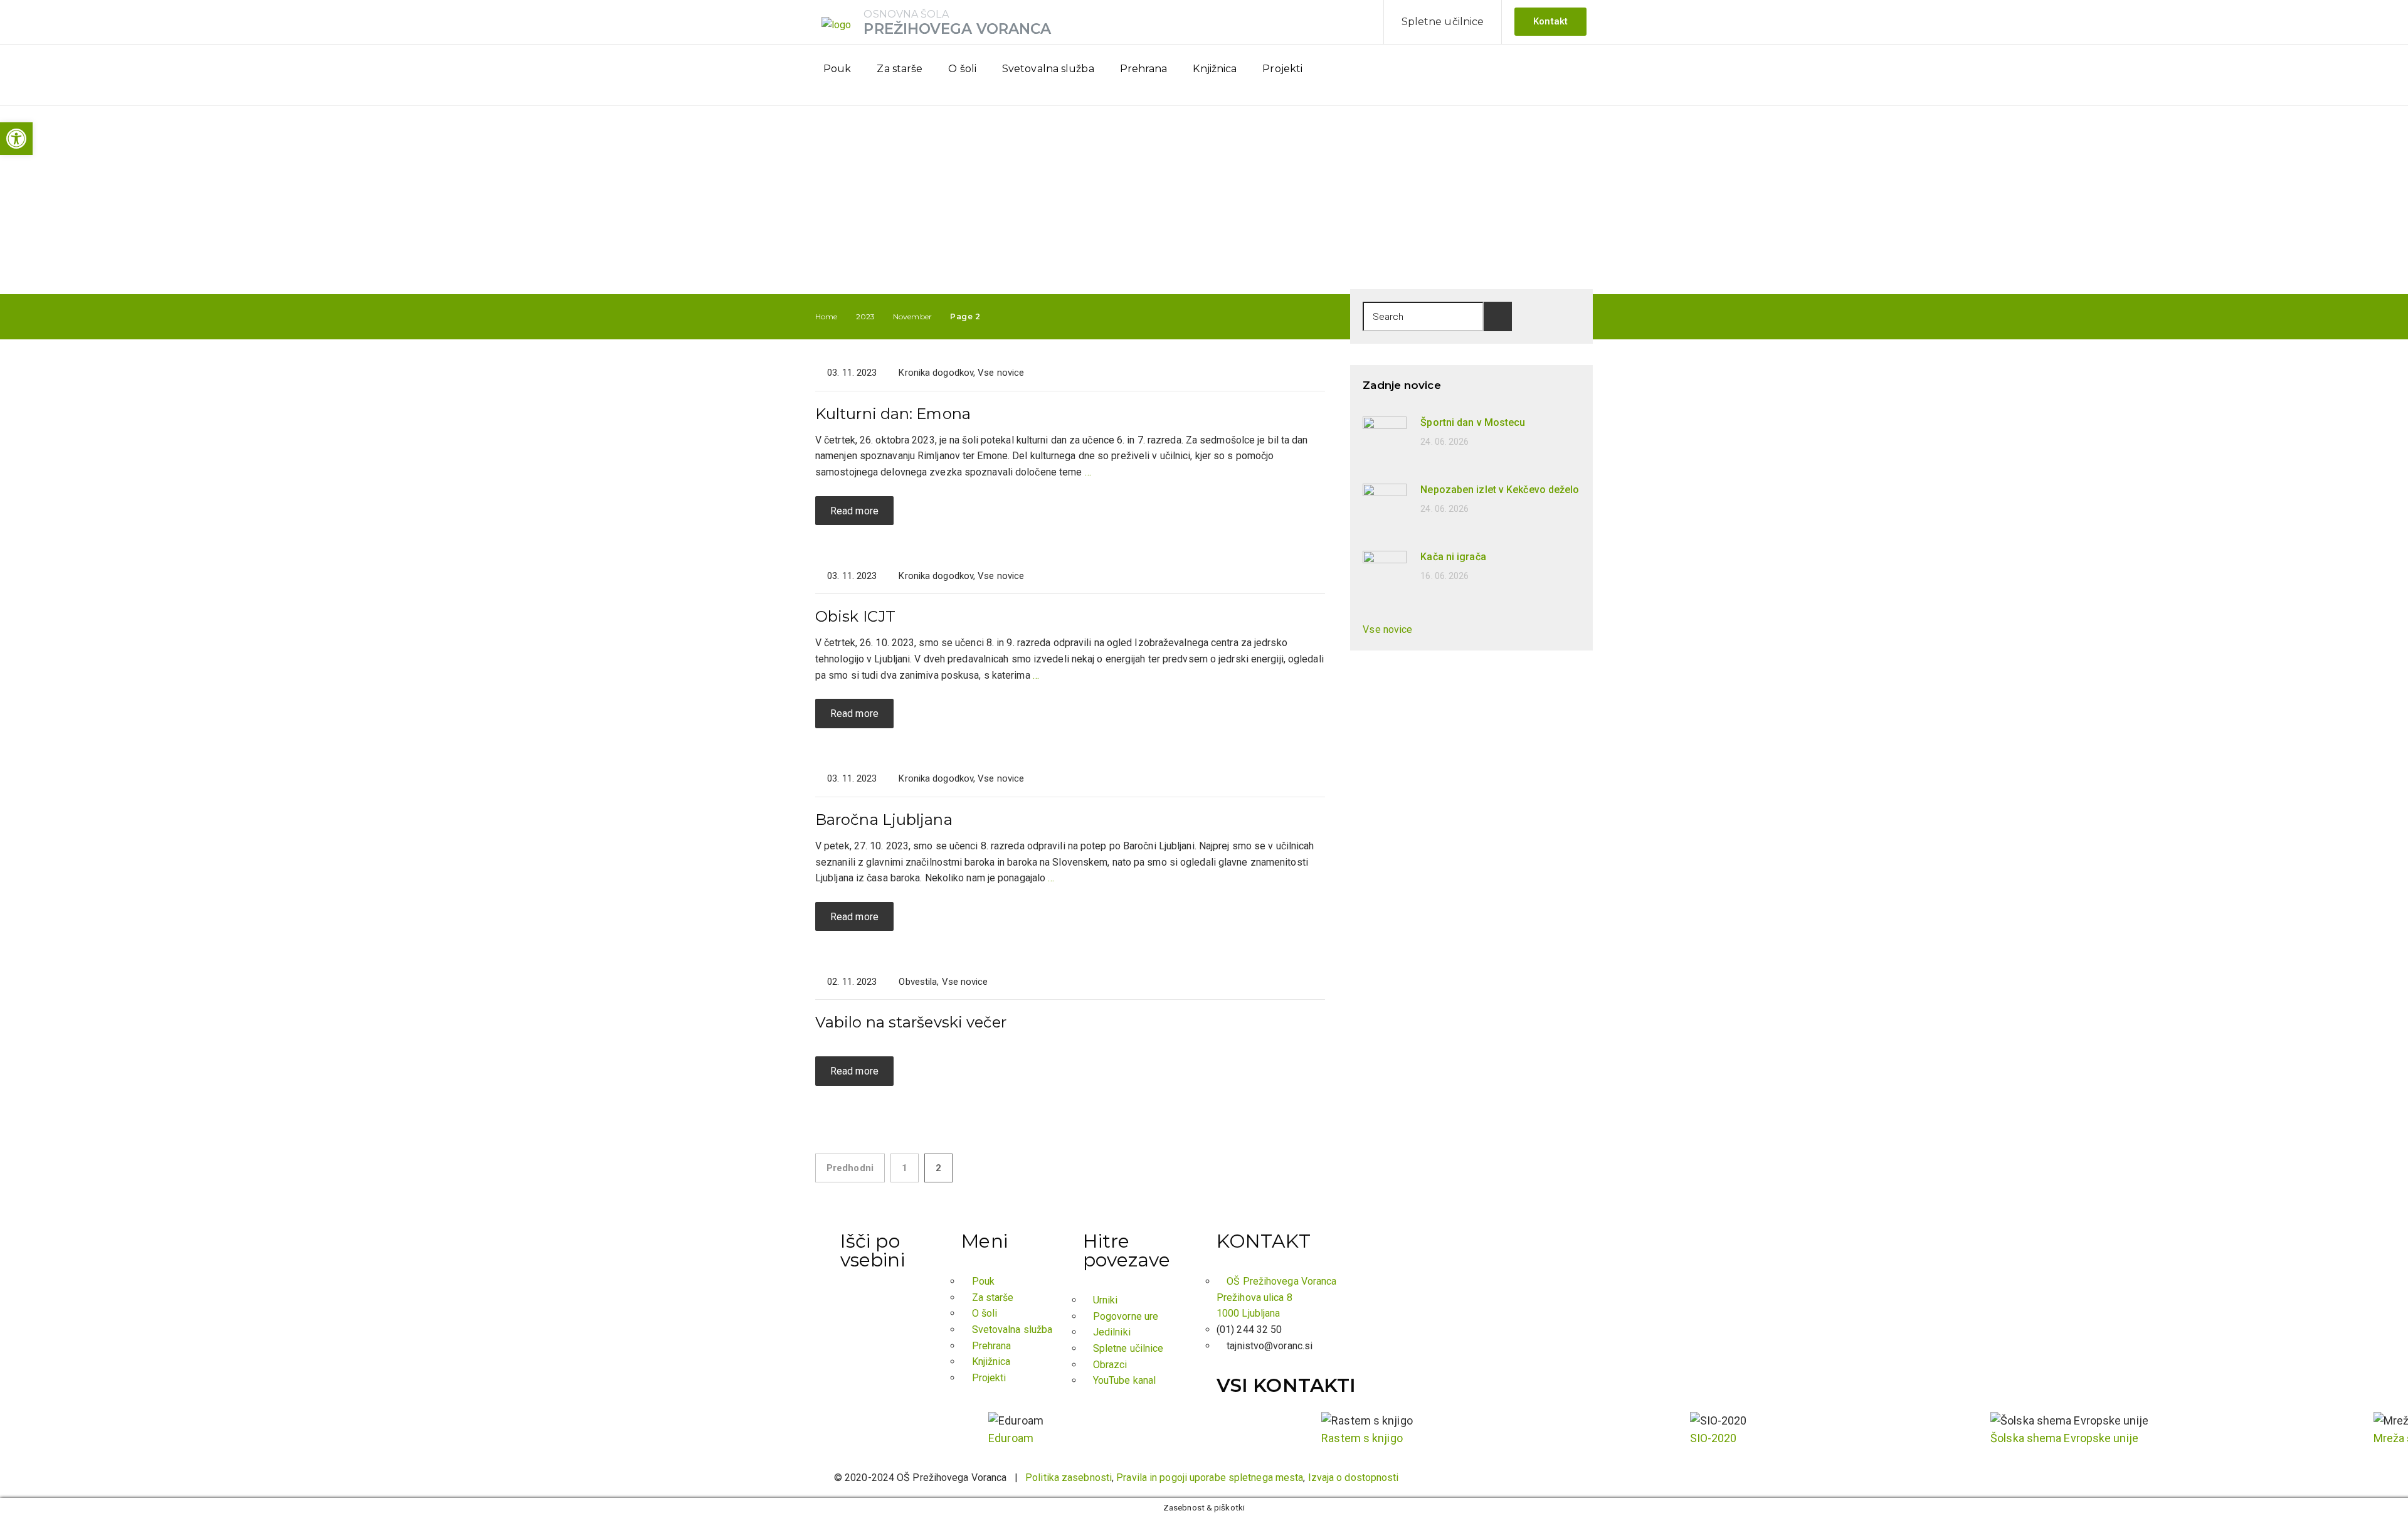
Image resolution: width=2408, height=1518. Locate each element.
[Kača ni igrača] (1385, 572)
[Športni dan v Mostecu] (1385, 438)
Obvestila (918, 982)
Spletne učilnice (1443, 22)
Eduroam (1011, 1438)
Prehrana (1144, 69)
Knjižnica (1215, 69)
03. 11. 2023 (852, 373)
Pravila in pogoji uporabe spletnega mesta (1210, 1478)
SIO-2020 (1714, 1438)
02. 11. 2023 (852, 982)
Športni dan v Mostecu (1473, 422)
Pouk (837, 69)
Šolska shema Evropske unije (2064, 1438)
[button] (16, 139)
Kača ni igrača (1453, 557)
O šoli (962, 69)
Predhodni (850, 1168)
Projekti (1282, 69)
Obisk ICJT (855, 616)
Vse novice (1001, 373)
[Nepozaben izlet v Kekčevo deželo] (1385, 505)
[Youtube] (1565, 74)
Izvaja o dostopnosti (1354, 1478)
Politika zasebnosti (1069, 1478)
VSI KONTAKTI (1286, 1385)
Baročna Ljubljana (884, 820)
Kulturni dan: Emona (893, 414)
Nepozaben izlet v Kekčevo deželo (1500, 490)
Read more (854, 511)
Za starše (900, 69)
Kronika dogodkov (936, 373)
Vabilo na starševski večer (911, 1022)
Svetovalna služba (1048, 69)
